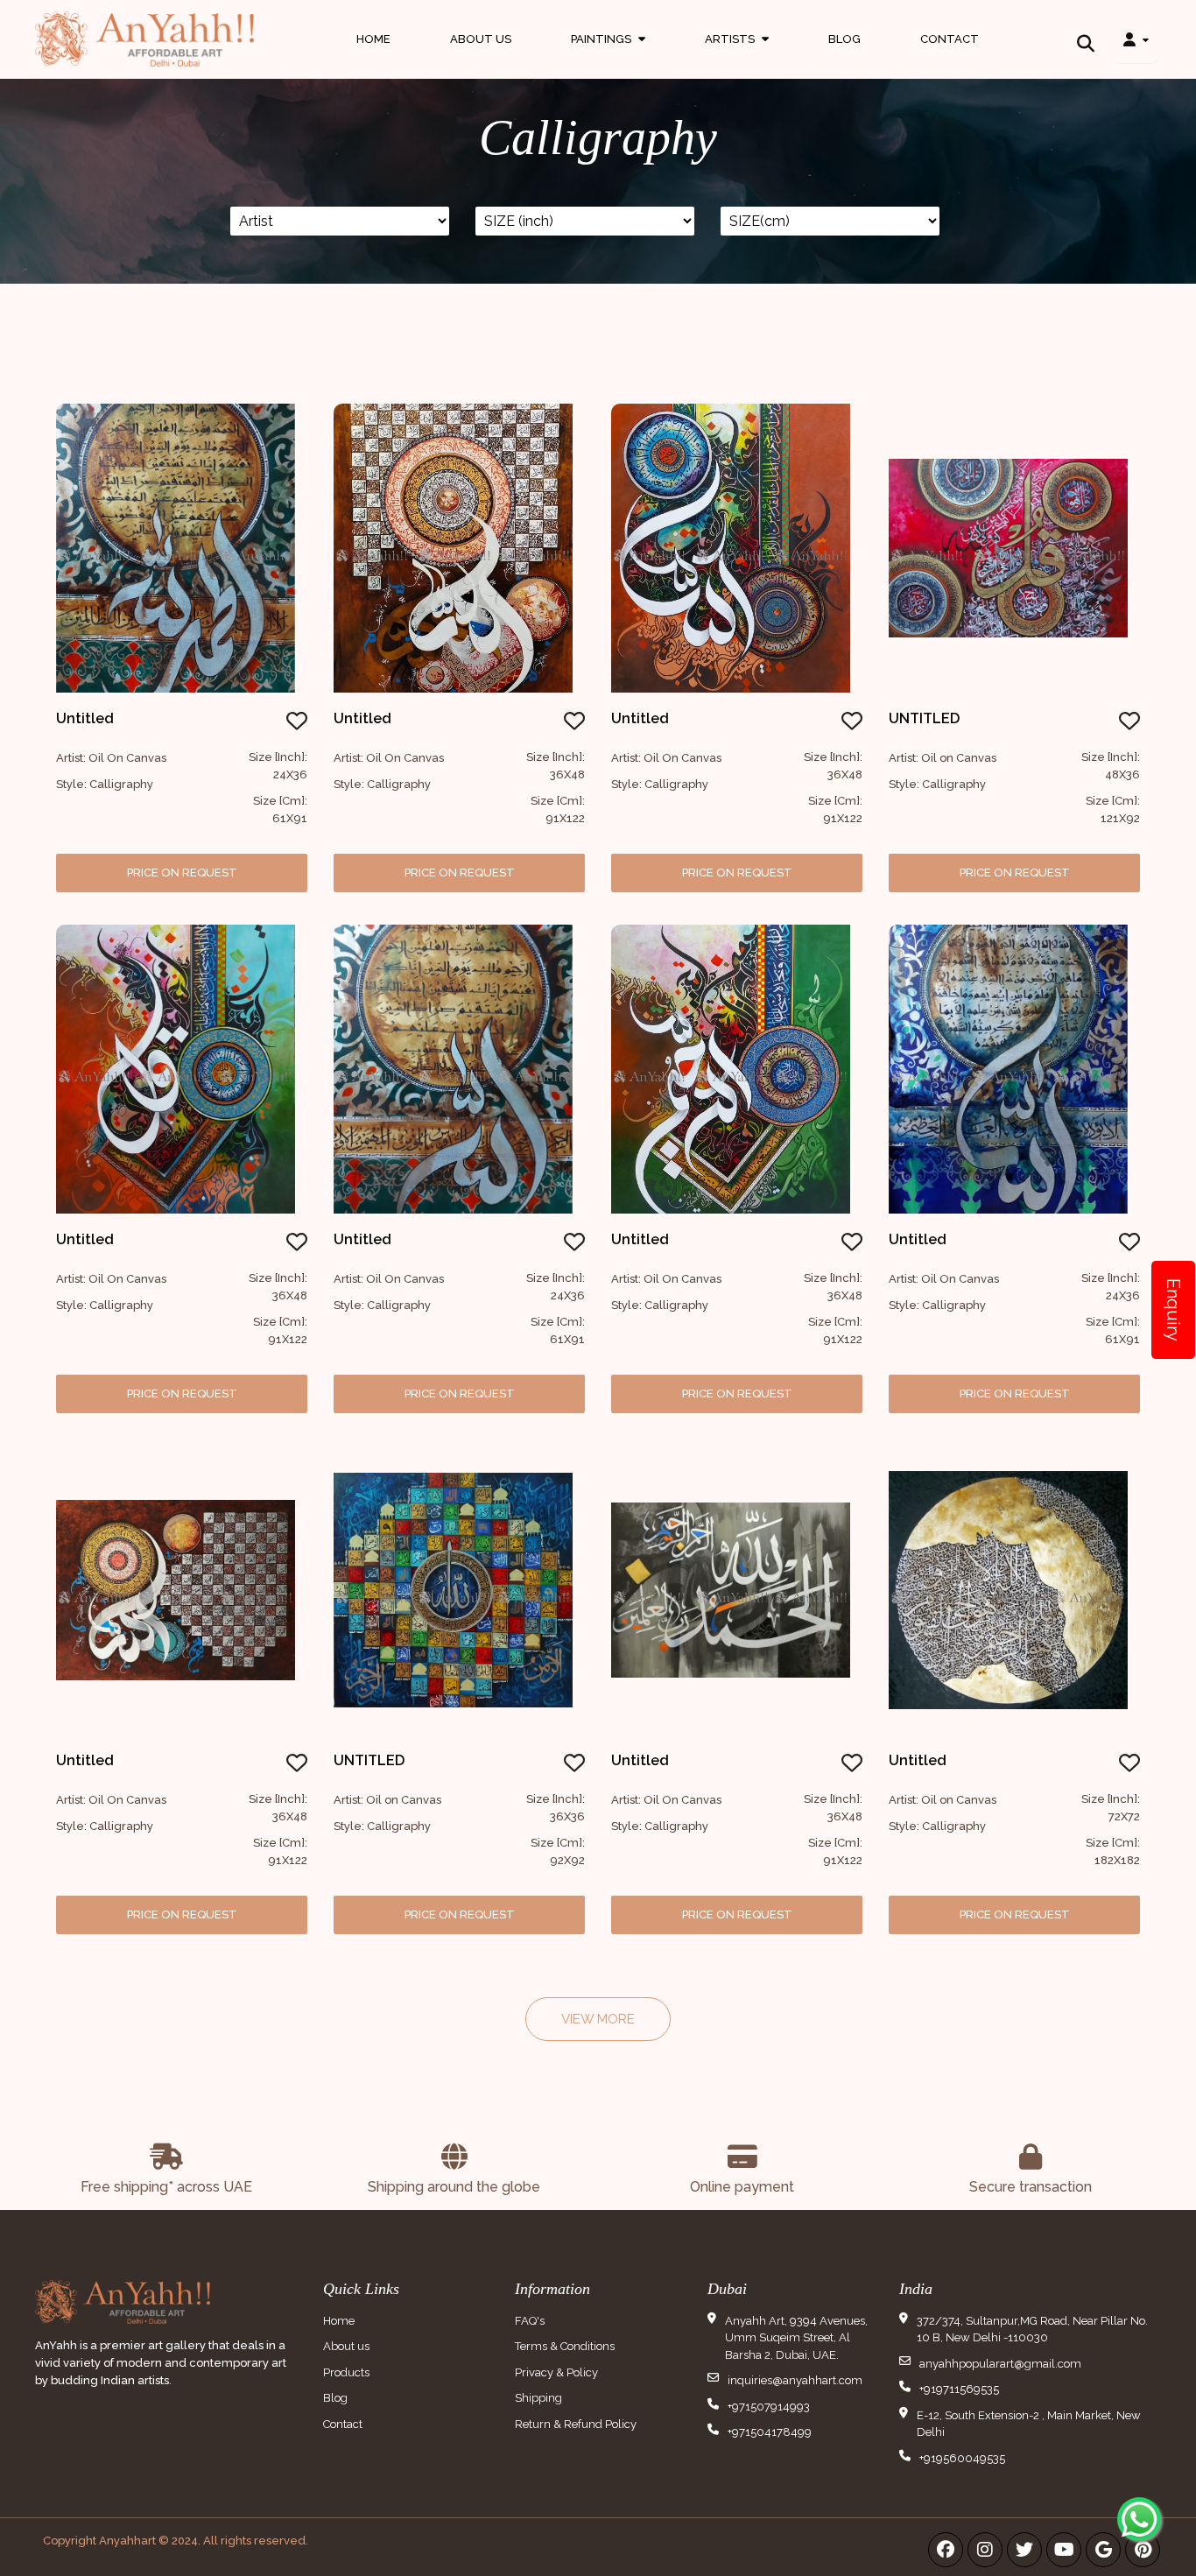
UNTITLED (924, 718)
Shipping (538, 2398)
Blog (844, 39)
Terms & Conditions (565, 2346)
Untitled (85, 718)
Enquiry (1173, 1310)
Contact (950, 39)
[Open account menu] (1136, 39)
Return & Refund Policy (576, 2424)
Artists (737, 56)
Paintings (608, 56)
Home (373, 39)
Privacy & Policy (556, 2372)
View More (598, 2019)
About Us (481, 39)
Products (346, 2372)
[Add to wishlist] (297, 724)
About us (346, 2346)
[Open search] (1086, 39)
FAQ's (530, 2321)
